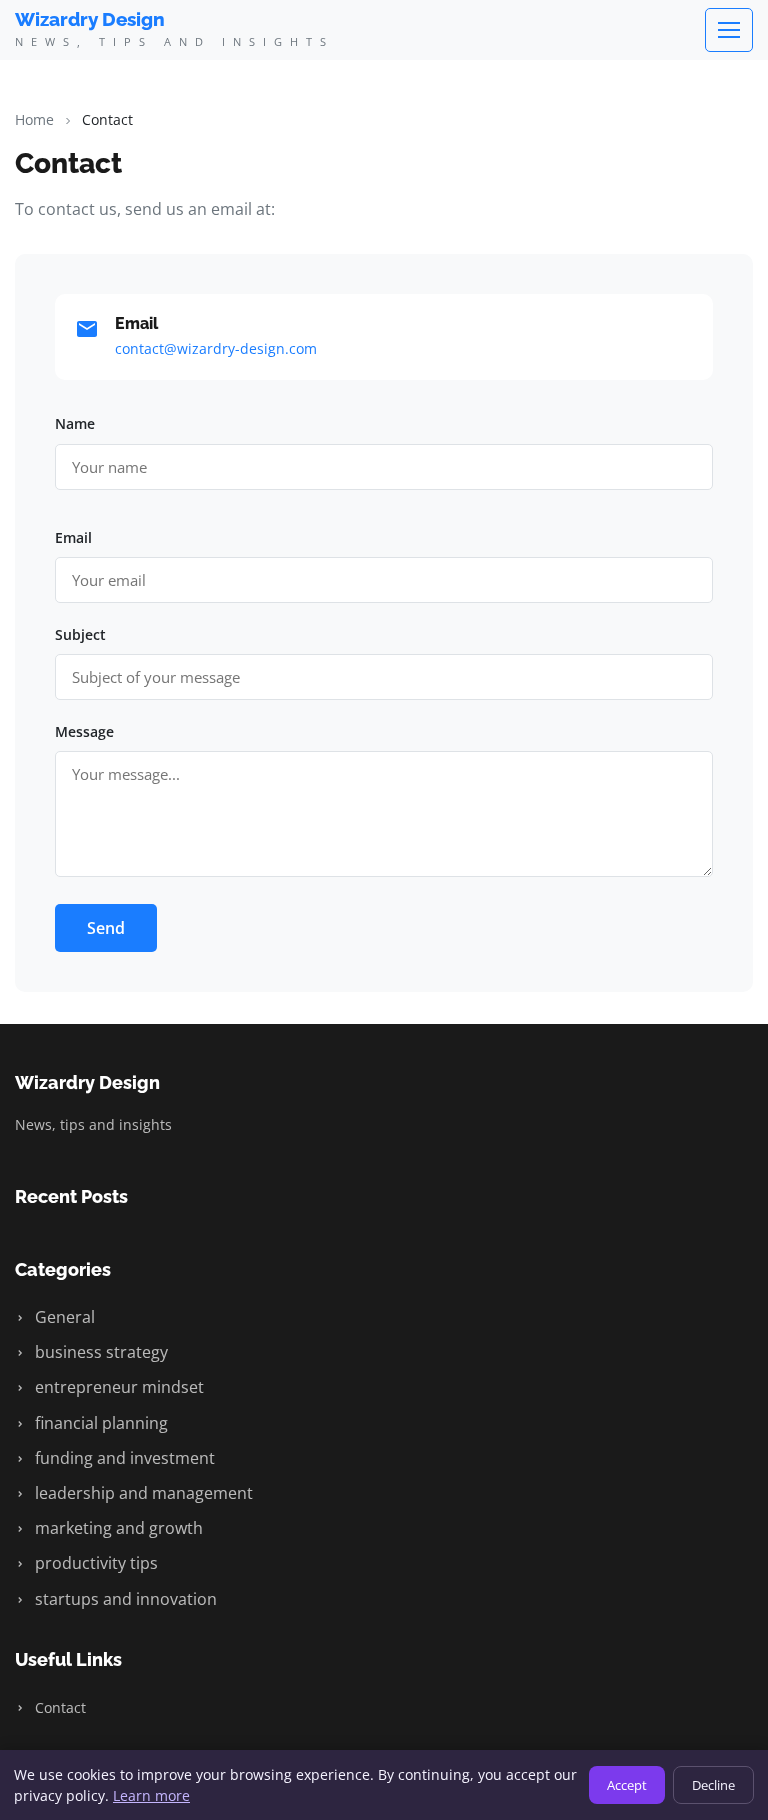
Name (75, 423)
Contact (58, 1707)
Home (34, 119)
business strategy (99, 1352)
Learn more (151, 1795)
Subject (80, 634)
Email (73, 537)
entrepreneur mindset (117, 1387)
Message (84, 731)
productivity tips (94, 1563)
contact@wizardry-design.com (216, 348)
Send (106, 928)
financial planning (99, 1423)
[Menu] (729, 30)
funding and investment (123, 1458)
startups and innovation (124, 1599)
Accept (627, 1785)
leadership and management (142, 1493)
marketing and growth (117, 1528)
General (63, 1317)
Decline (713, 1785)
